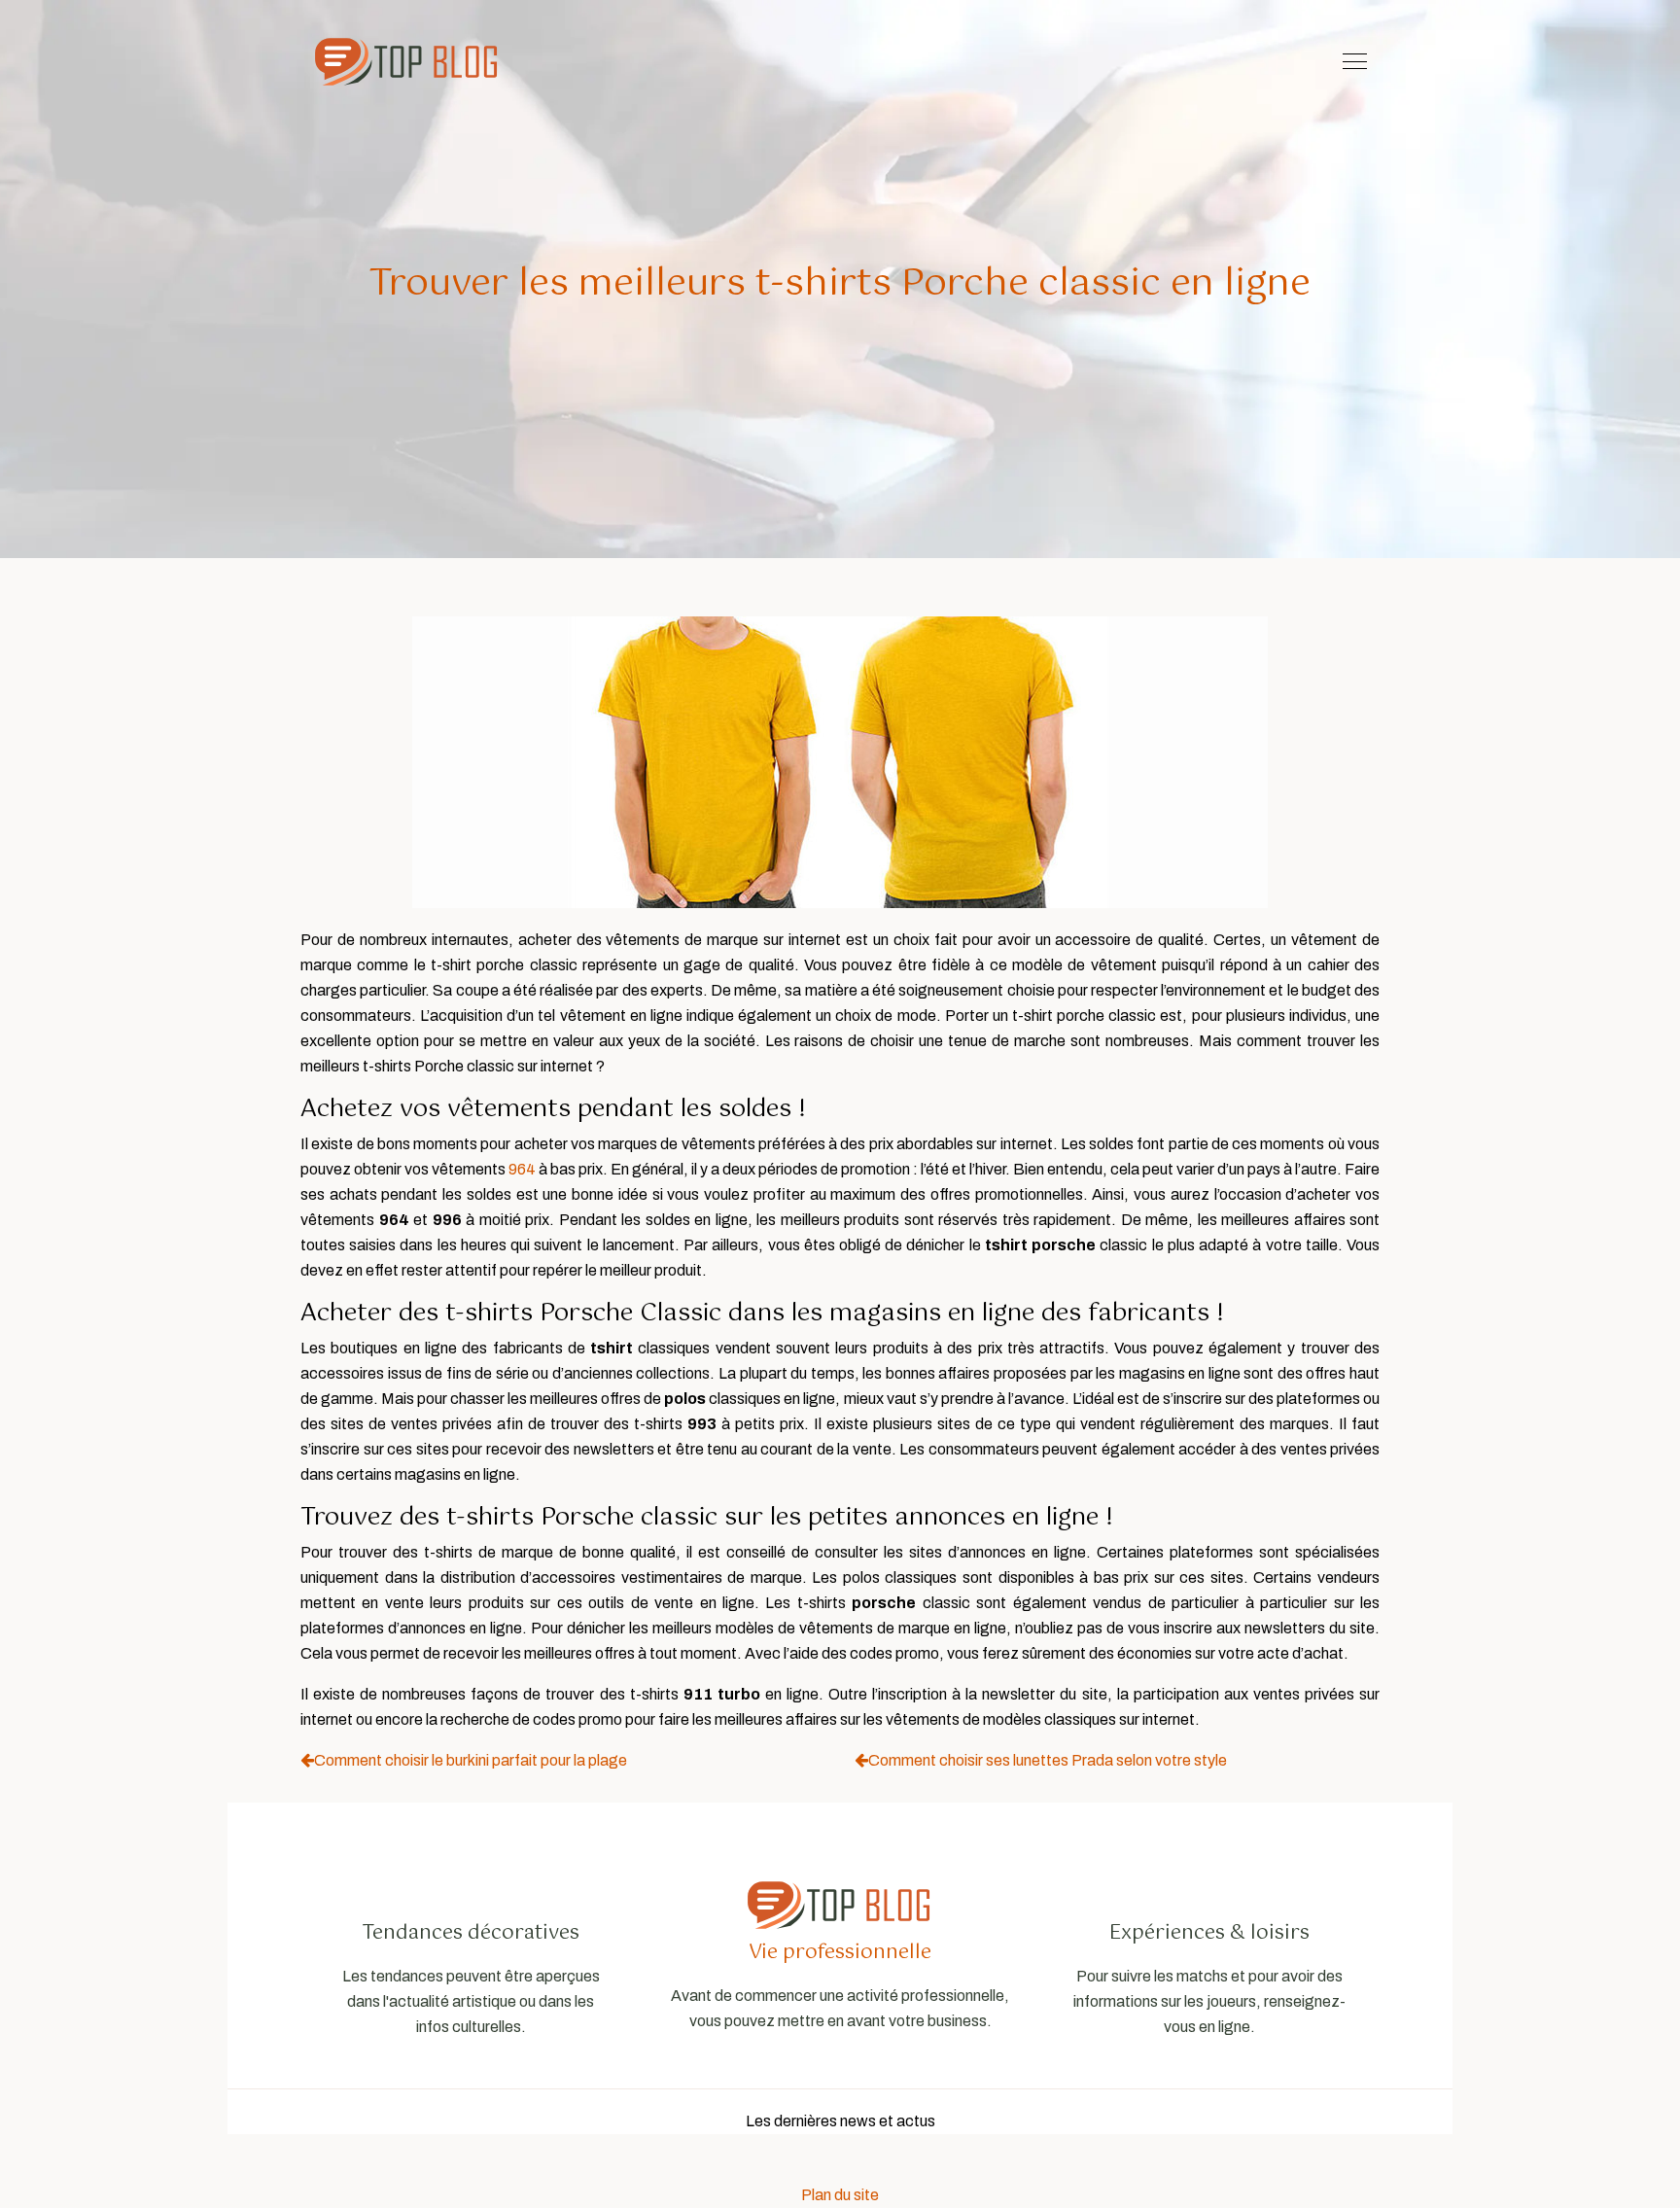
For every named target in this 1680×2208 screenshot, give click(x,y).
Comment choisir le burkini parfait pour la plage (471, 1760)
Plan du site (840, 2195)
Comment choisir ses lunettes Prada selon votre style (1048, 1760)
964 (522, 1169)
